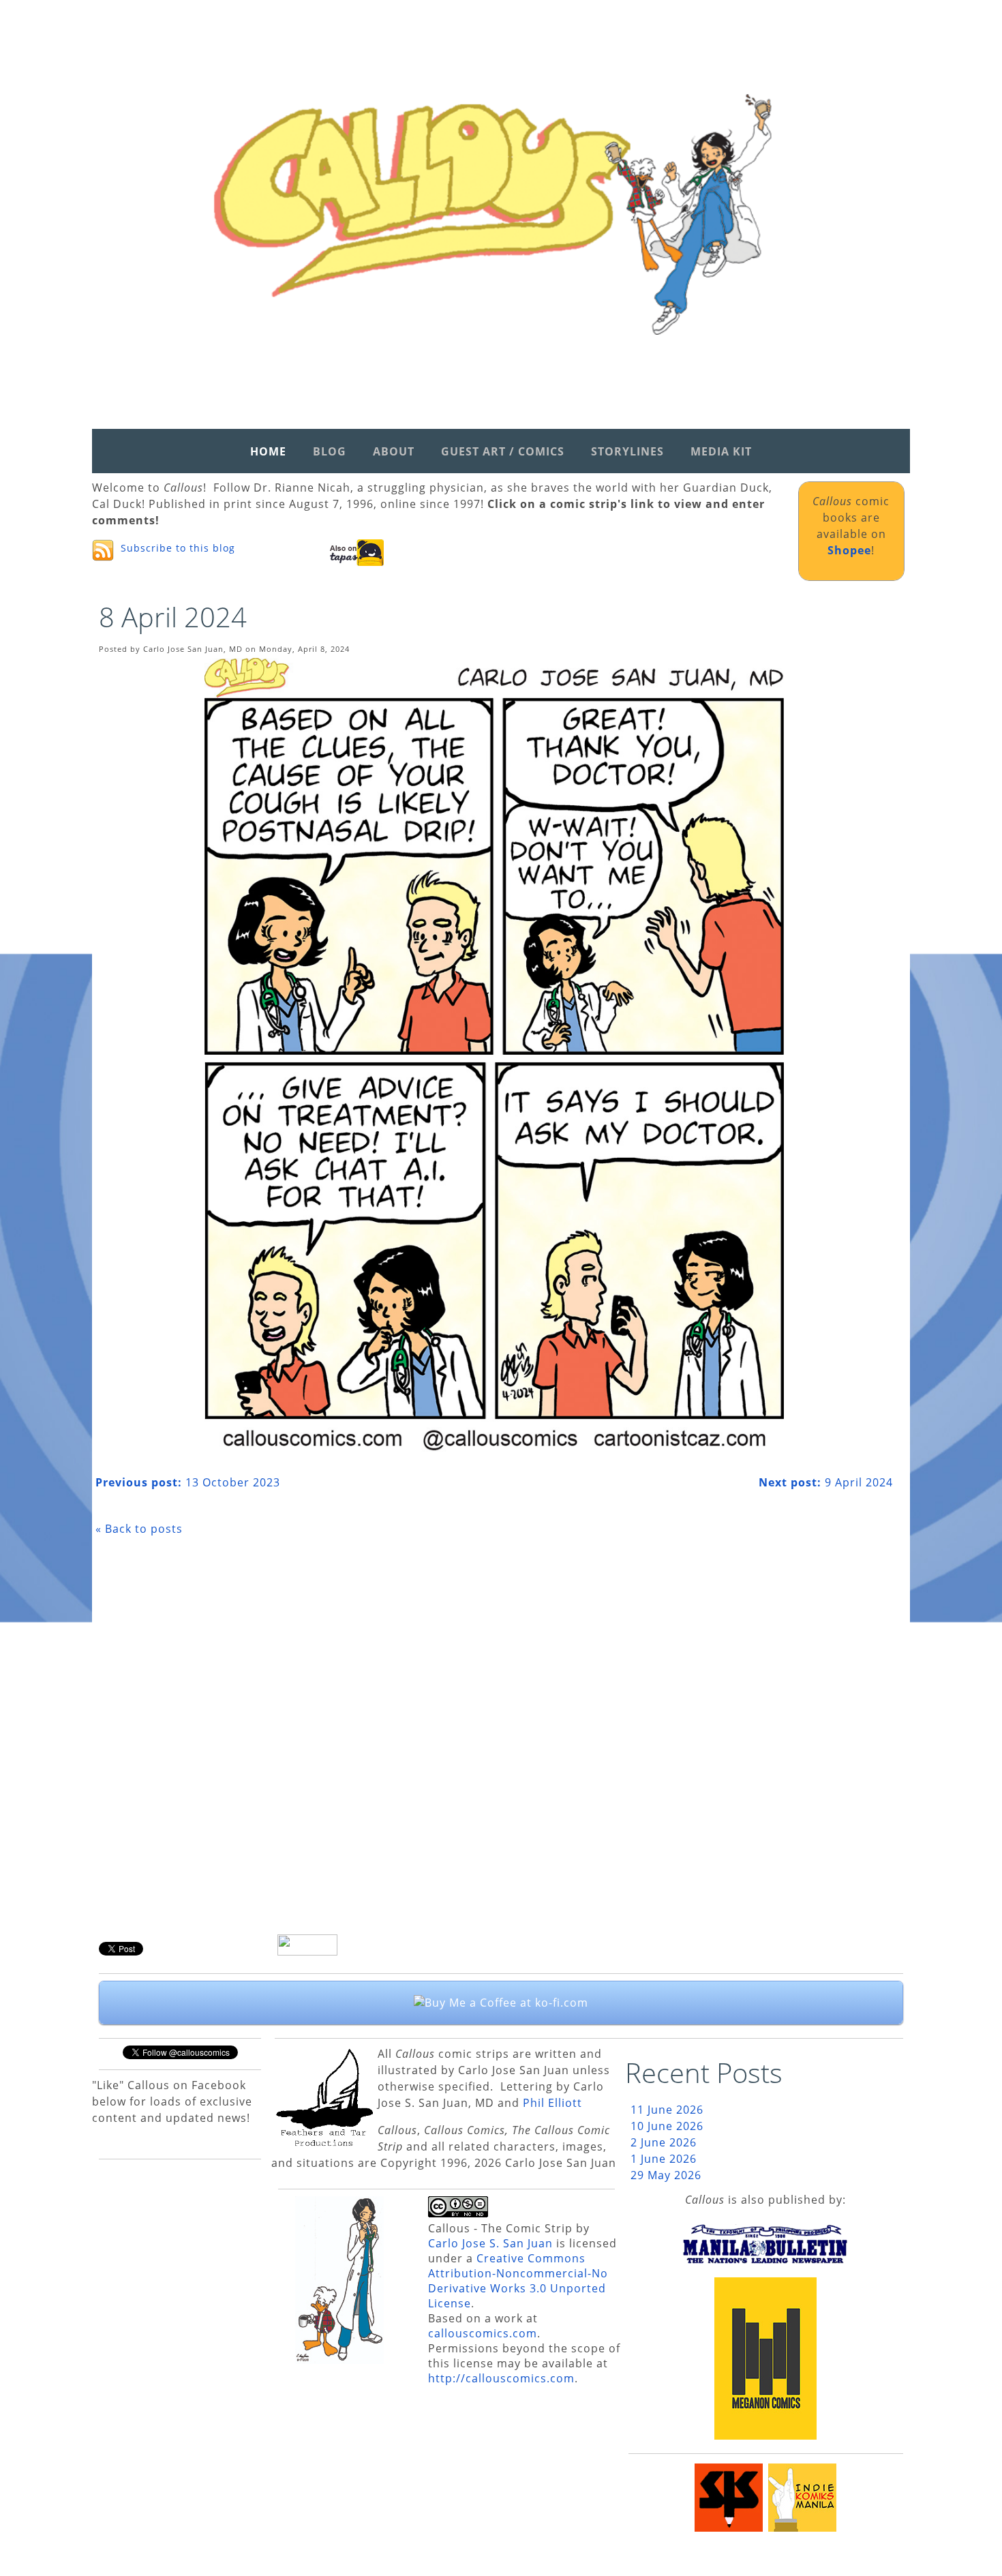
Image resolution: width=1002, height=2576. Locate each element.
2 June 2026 (664, 2142)
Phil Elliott (552, 2103)
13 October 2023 (188, 1482)
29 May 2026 (666, 2175)
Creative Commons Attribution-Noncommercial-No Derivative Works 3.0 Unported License (518, 2281)
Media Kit (721, 451)
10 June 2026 (667, 2126)
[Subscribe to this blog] (103, 550)
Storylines (627, 451)
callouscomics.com (483, 2333)
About (394, 451)
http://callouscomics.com (501, 2378)
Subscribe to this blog (178, 548)
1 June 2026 (664, 2159)
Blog (330, 451)
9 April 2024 (826, 1482)
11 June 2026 (667, 2110)
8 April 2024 (173, 617)
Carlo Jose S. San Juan (490, 2243)
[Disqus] (494, 1740)
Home (268, 451)
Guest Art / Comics (503, 451)
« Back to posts (139, 1529)
